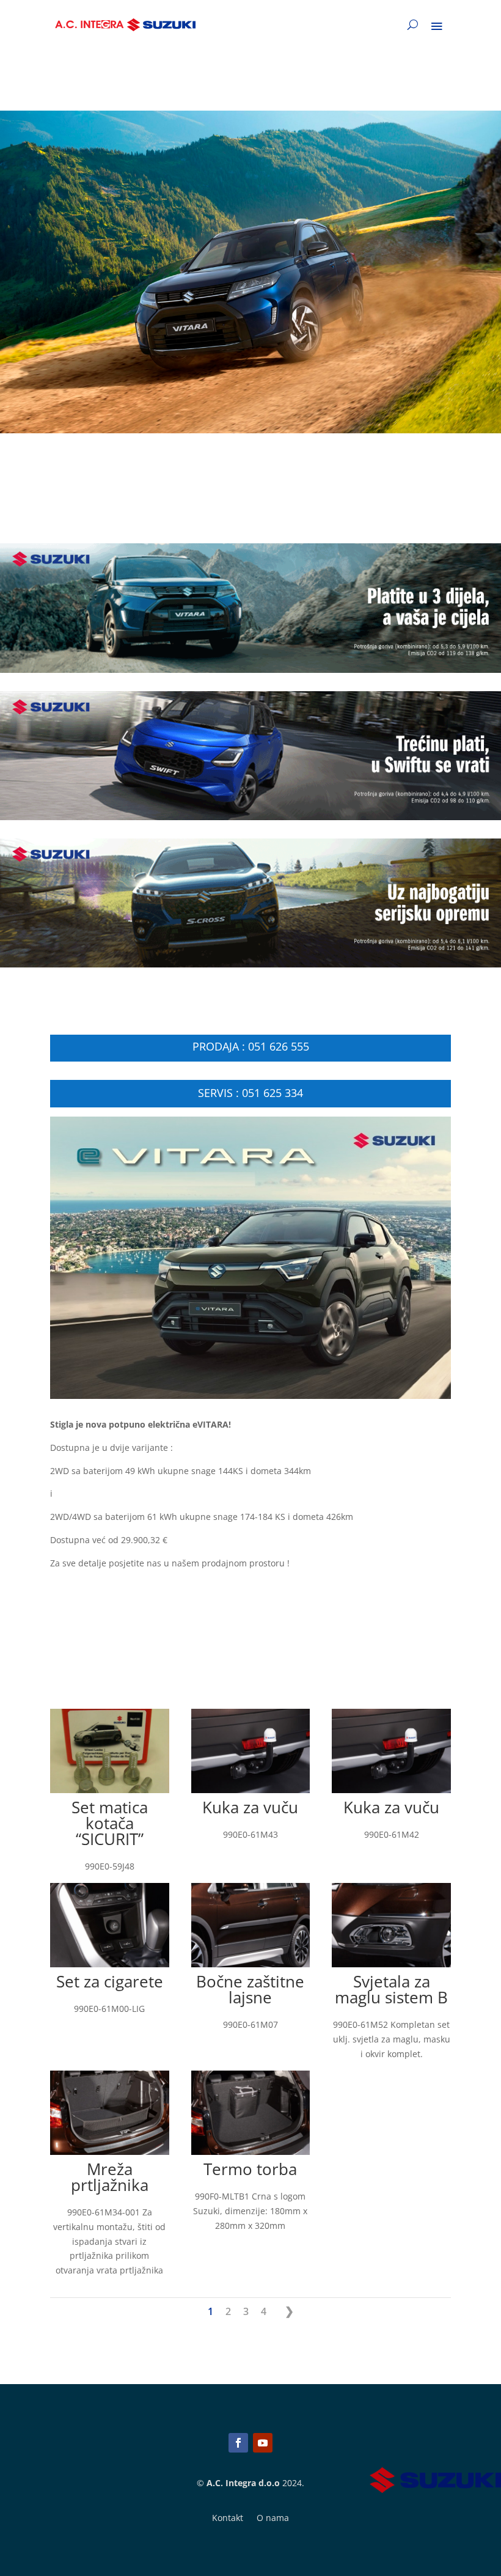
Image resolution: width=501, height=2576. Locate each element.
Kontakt (228, 2519)
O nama (273, 2519)
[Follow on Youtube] (263, 2443)
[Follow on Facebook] (238, 2443)
